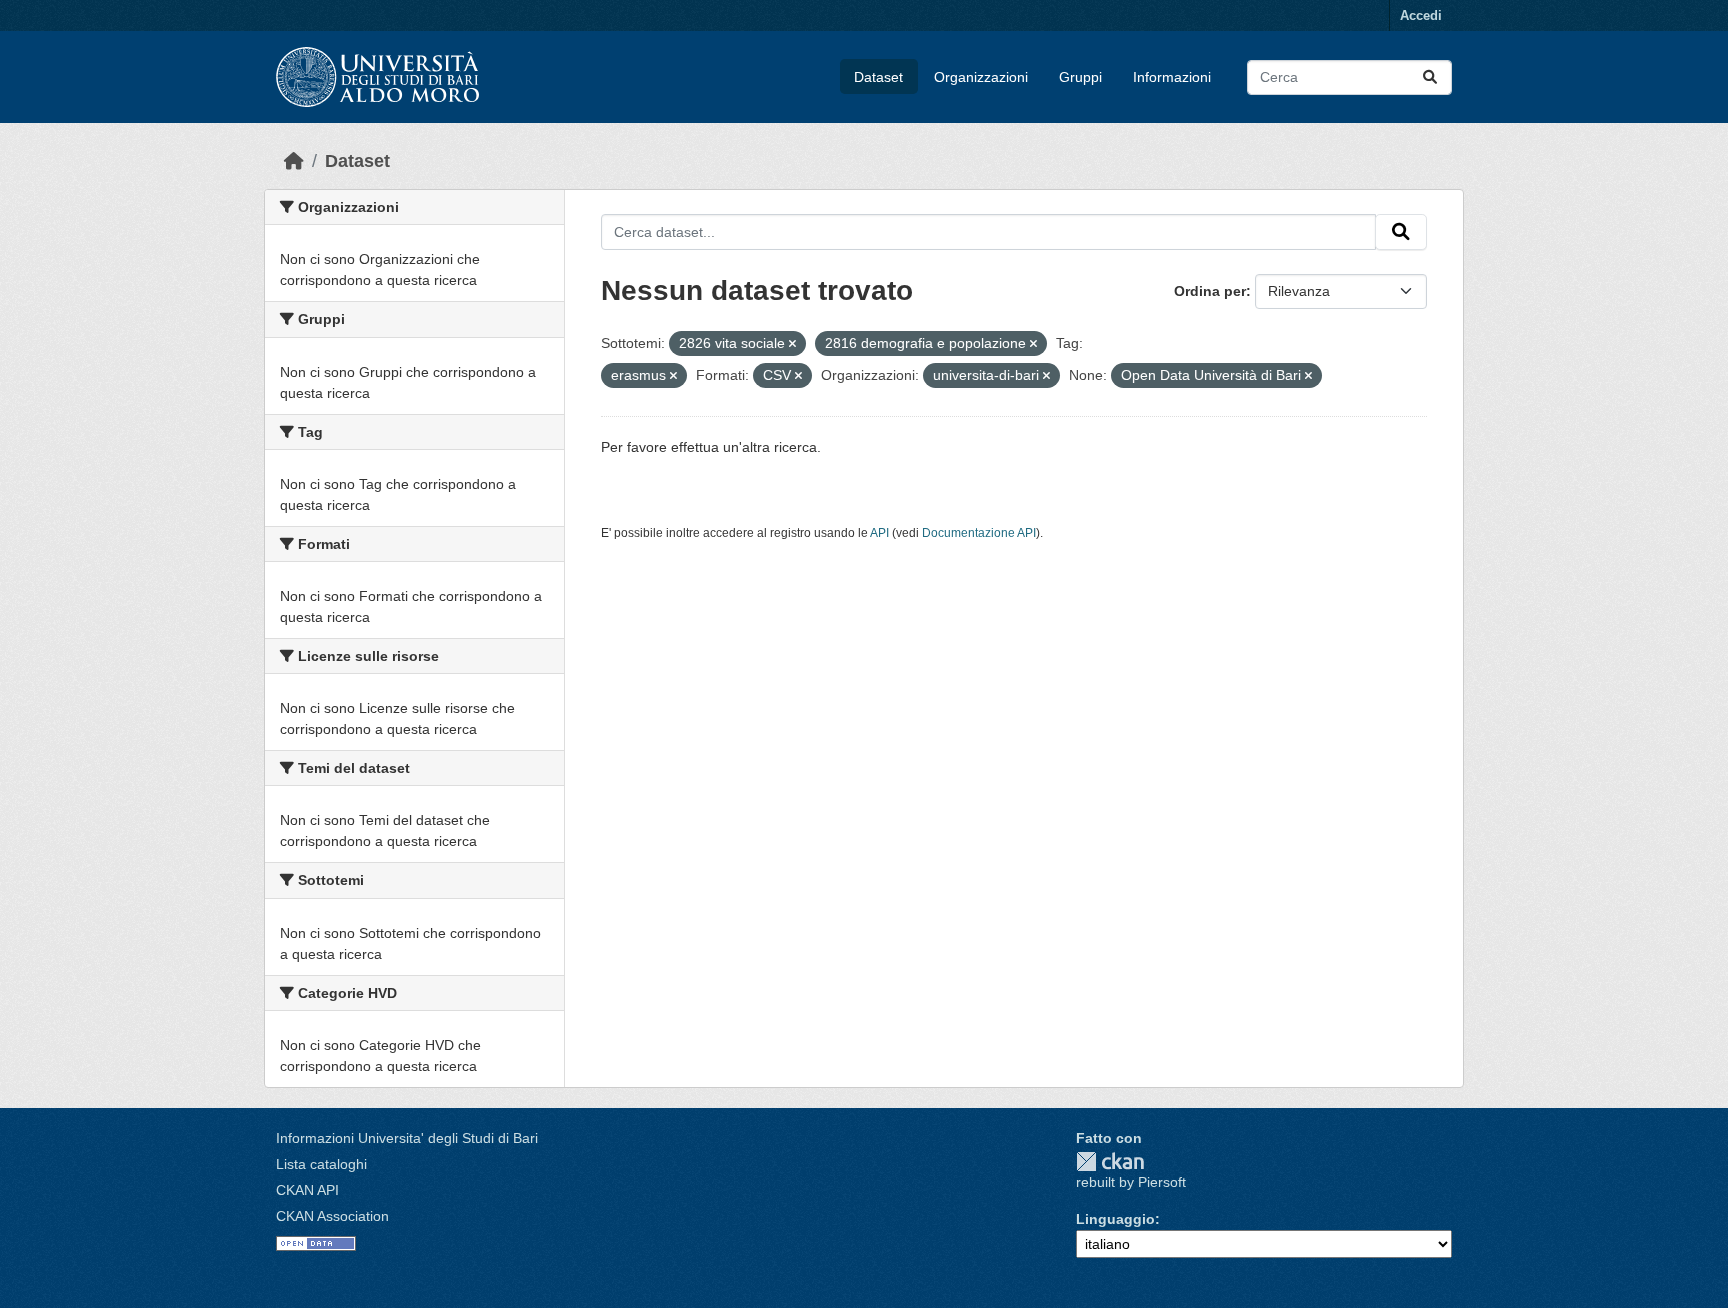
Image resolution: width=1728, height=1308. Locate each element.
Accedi (1421, 15)
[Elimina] (792, 344)
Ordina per (1210, 291)
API (879, 533)
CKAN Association (332, 1216)
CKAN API (307, 1190)
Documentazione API (979, 533)
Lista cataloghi (321, 1164)
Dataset (878, 77)
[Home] (294, 161)
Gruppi (1080, 77)
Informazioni (1172, 77)
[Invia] (1430, 77)
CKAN (1110, 1161)
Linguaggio (1115, 1219)
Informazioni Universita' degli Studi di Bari (407, 1138)
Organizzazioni (981, 77)
